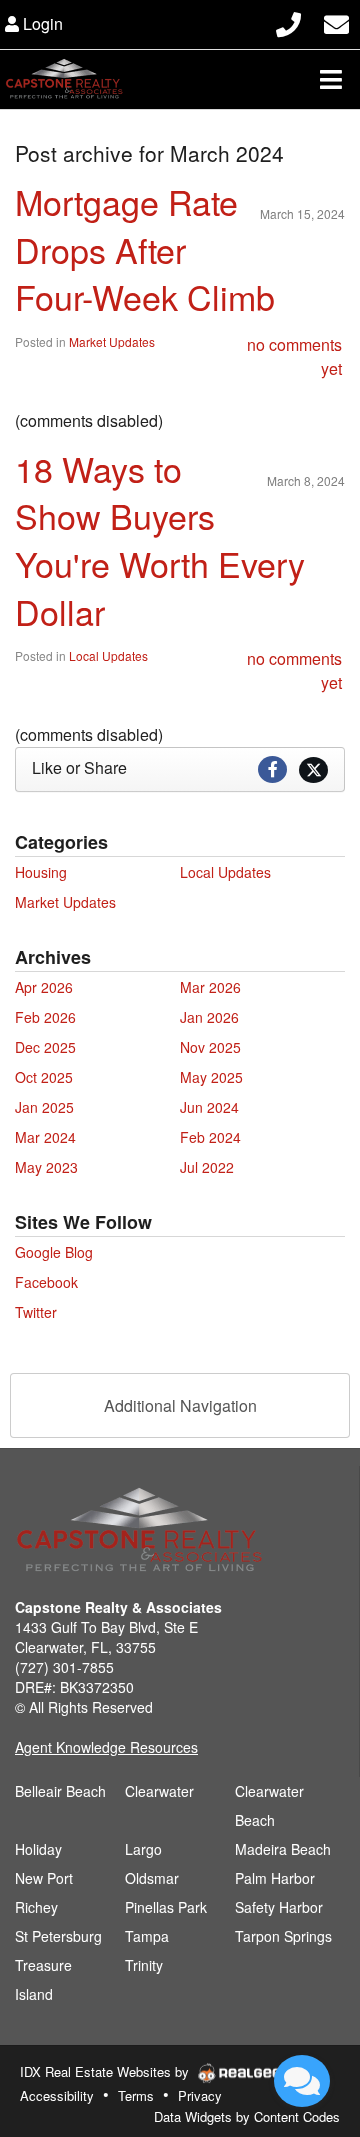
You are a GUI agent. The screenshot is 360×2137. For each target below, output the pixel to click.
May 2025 (211, 1077)
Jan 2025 (44, 1107)
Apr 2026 (44, 987)
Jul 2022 (207, 1167)
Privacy (200, 2095)
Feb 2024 (210, 1137)
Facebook (46, 1282)
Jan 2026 (209, 1017)
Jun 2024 (209, 1107)
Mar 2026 (210, 987)
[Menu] (331, 79)
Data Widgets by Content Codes (247, 2116)
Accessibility (57, 2095)
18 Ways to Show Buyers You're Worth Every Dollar (160, 540)
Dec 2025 (45, 1047)
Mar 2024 (45, 1137)
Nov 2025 (210, 1047)
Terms (136, 2095)
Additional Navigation (180, 1405)
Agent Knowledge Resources (106, 1747)
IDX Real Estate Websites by (106, 2071)
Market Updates (112, 341)
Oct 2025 (44, 1077)
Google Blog (54, 1252)
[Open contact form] (336, 21)
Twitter (36, 1312)
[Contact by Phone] (288, 21)
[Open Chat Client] (302, 2081)
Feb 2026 (45, 1017)
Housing (41, 872)
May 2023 (46, 1167)
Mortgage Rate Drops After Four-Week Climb (145, 249)
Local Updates (108, 655)
